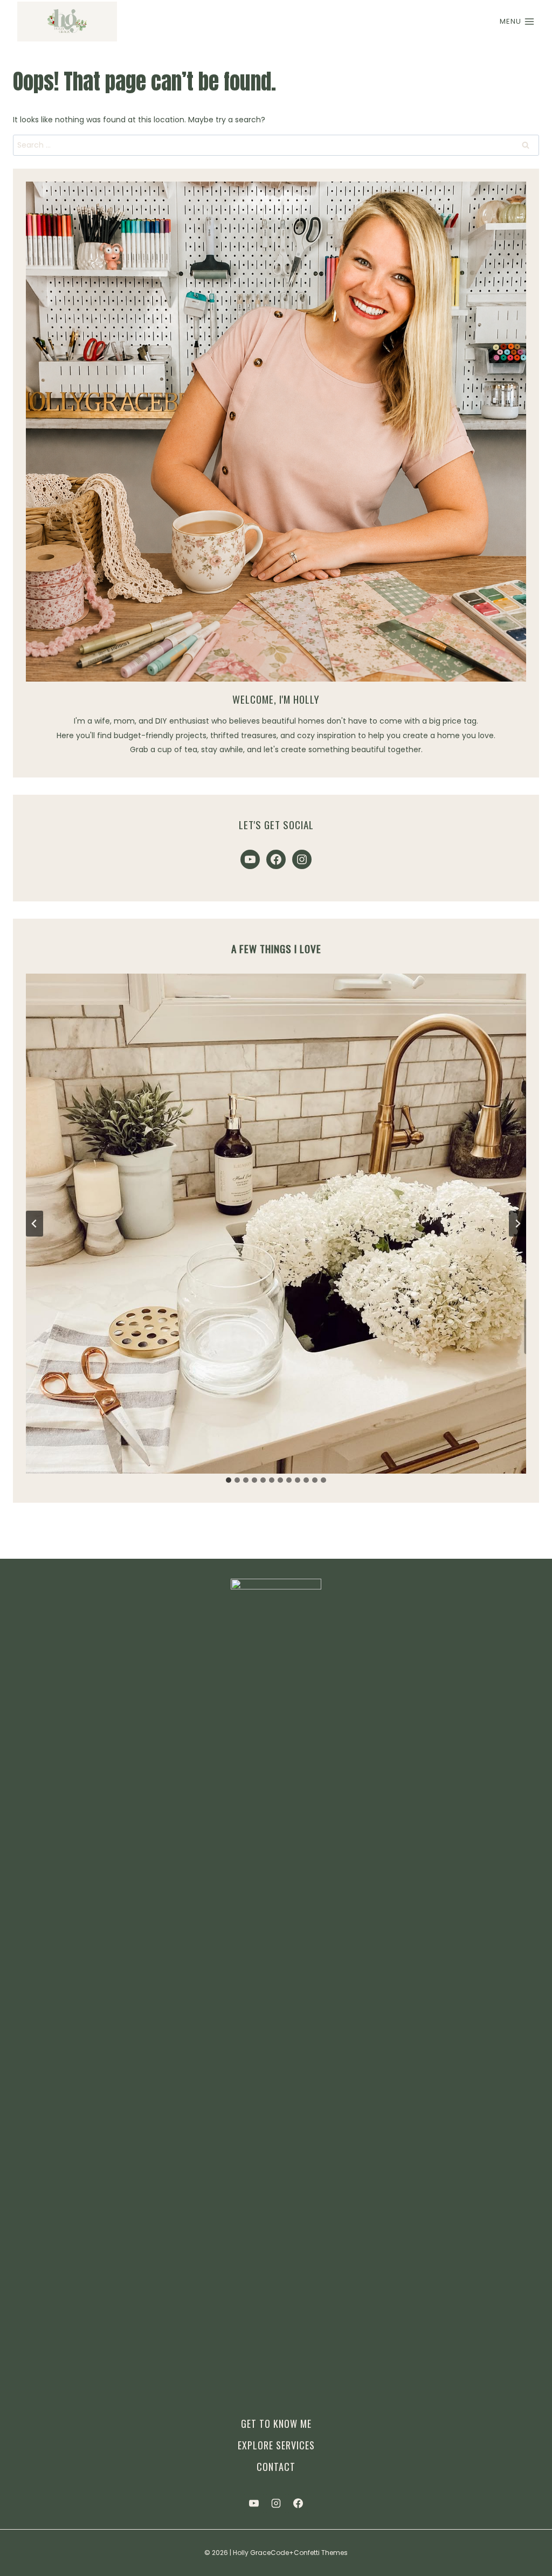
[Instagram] (276, 2503)
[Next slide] (517, 1224)
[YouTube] (254, 2503)
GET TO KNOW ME (276, 2424)
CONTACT (276, 2467)
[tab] (229, 1480)
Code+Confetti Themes (309, 2553)
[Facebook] (298, 2503)
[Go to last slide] (34, 1224)
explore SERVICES (276, 2445)
